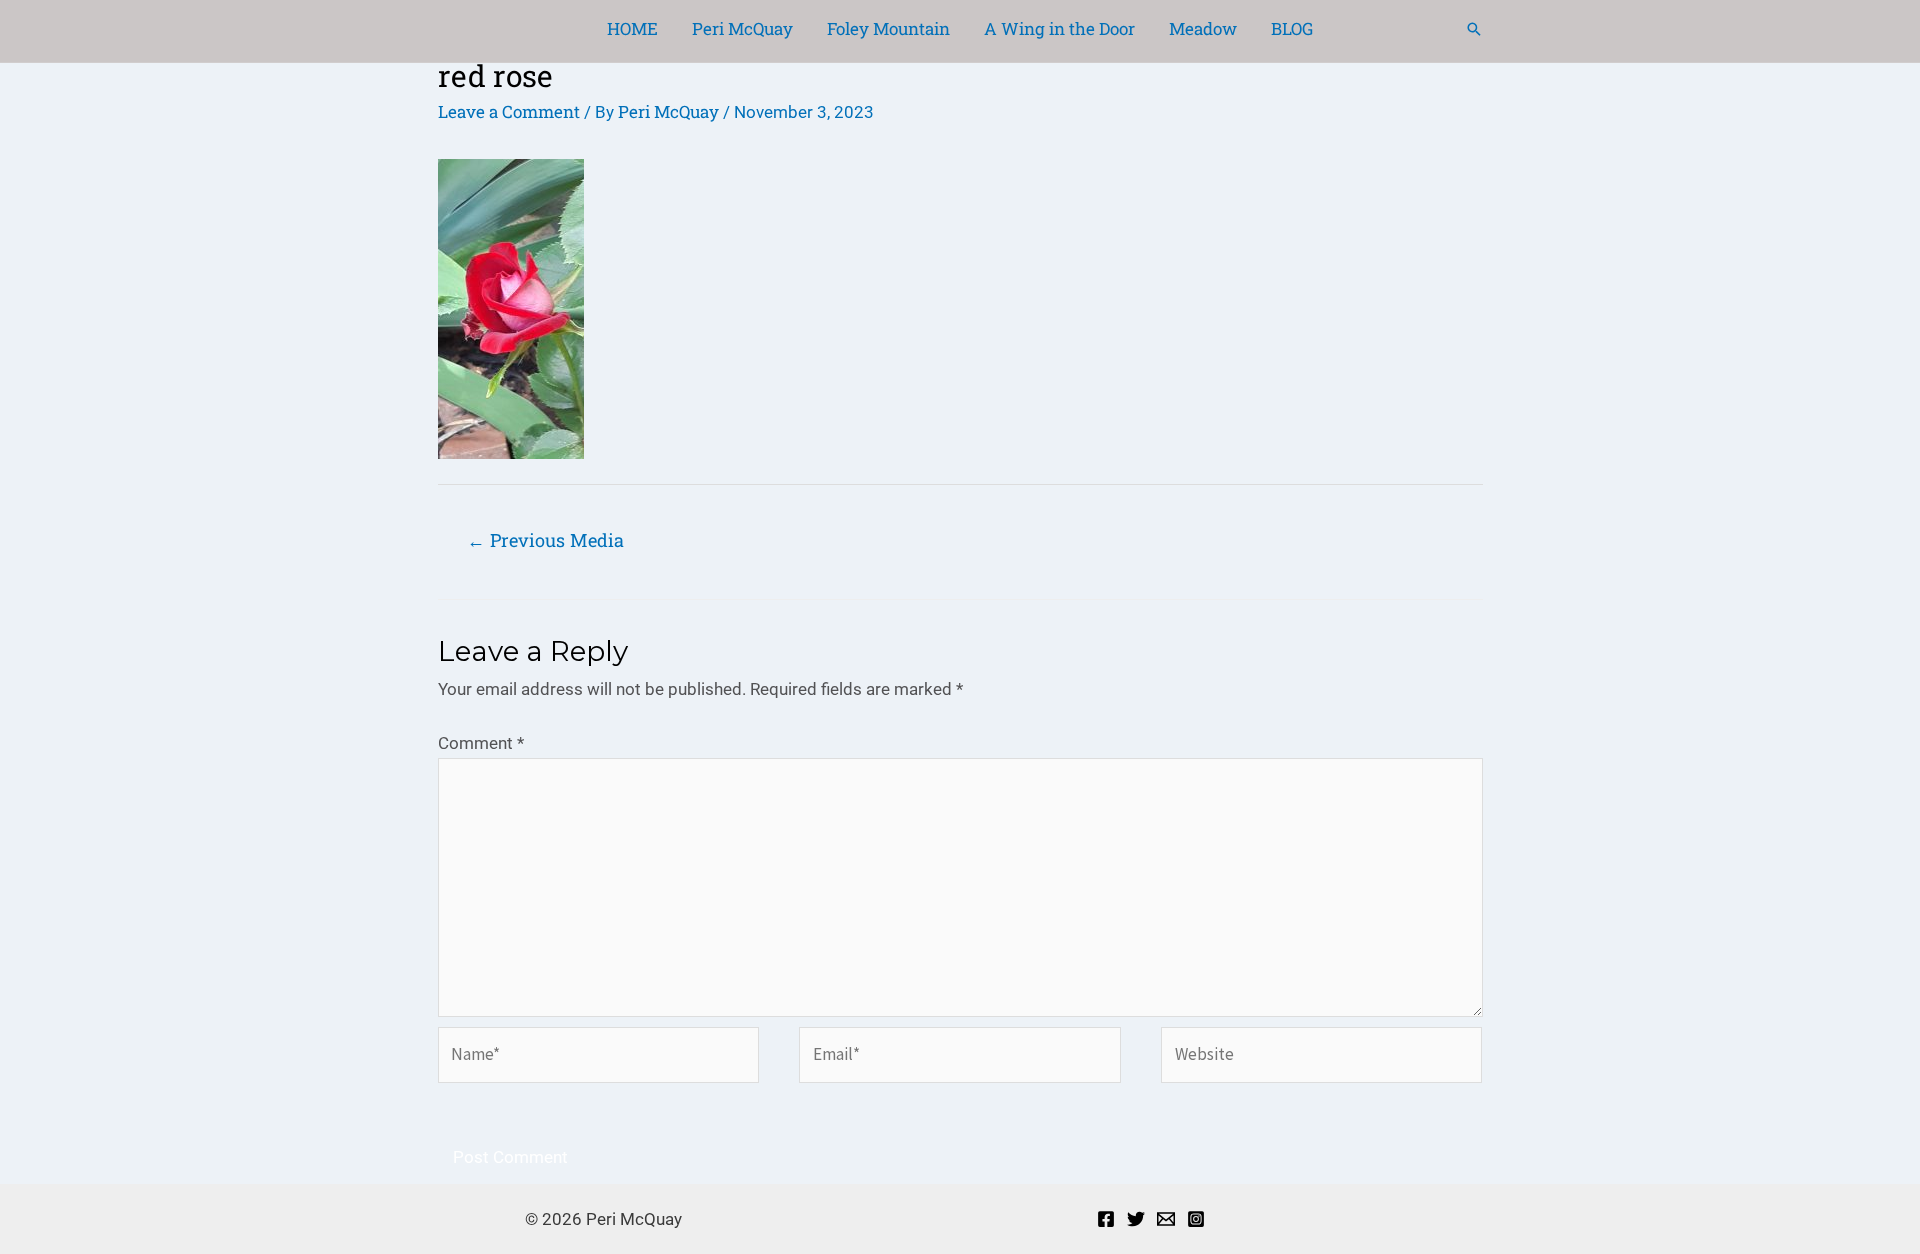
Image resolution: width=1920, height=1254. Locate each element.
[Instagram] (1196, 1219)
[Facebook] (1106, 1219)
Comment (481, 743)
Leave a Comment (509, 111)
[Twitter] (1136, 1219)
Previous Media (545, 540)
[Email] (1166, 1219)
